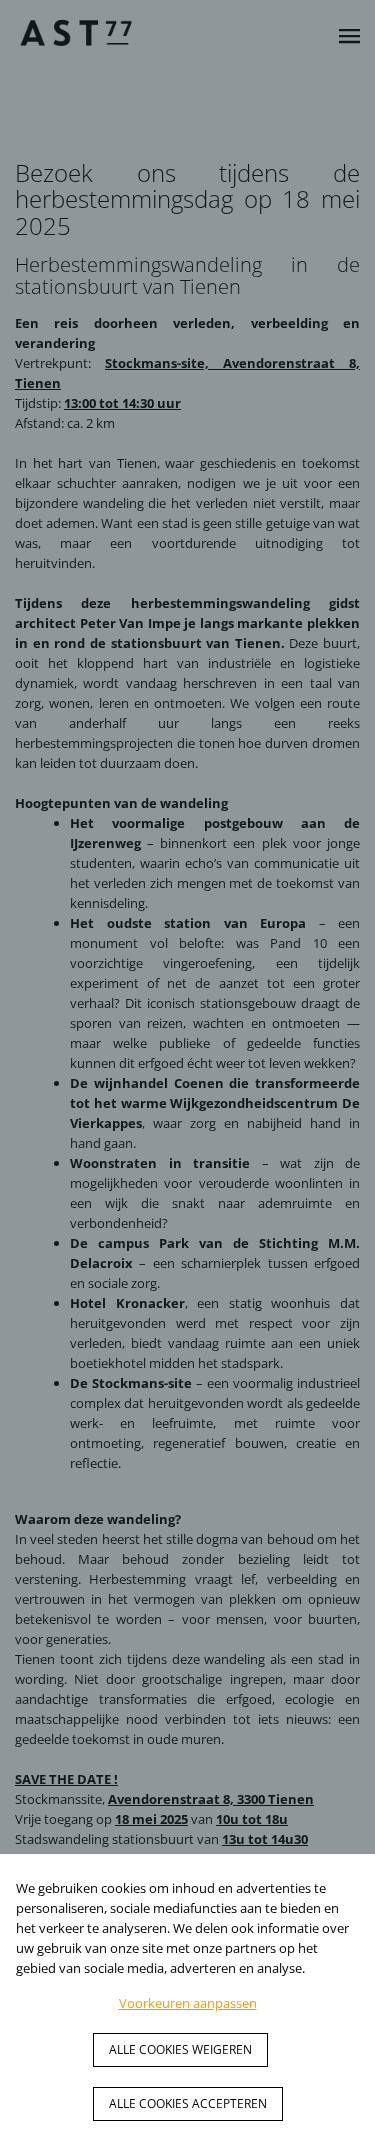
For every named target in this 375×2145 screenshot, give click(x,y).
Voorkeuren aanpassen (188, 2003)
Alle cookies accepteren (188, 2103)
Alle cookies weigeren (180, 2049)
